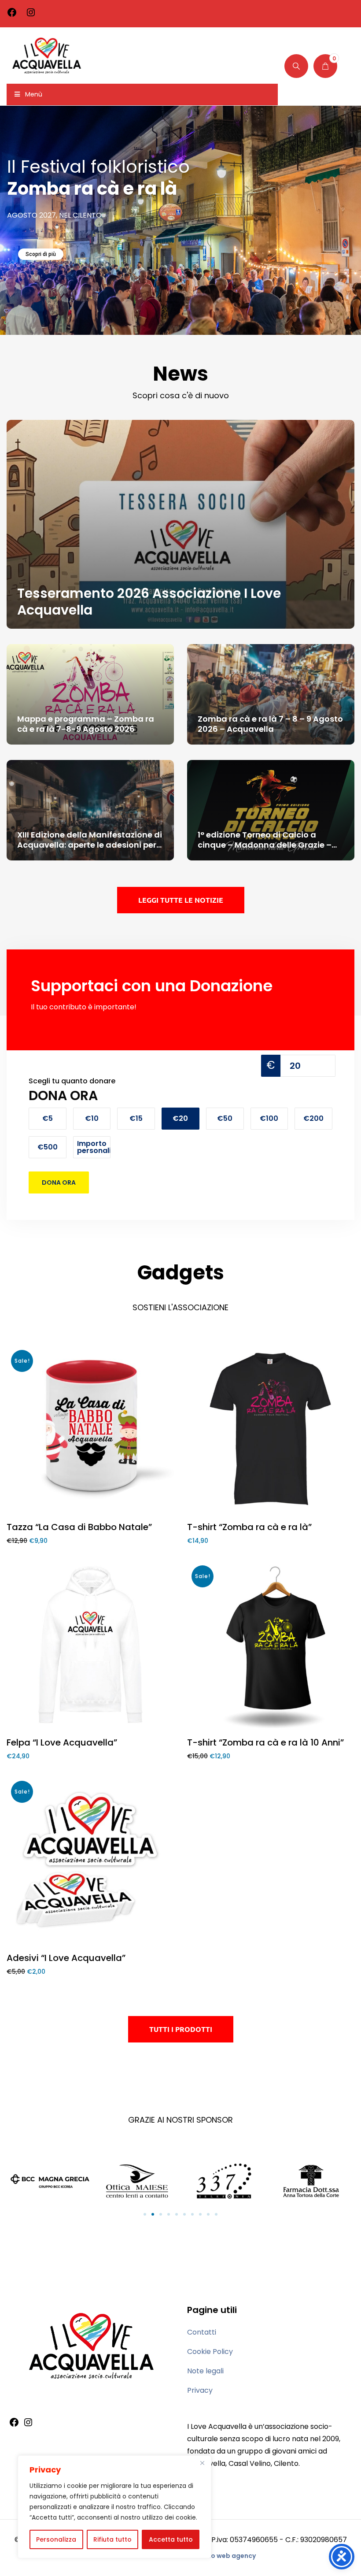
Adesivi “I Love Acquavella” (66, 1958)
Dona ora (59, 1182)
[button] (145, 2214)
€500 (48, 1147)
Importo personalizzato (94, 1147)
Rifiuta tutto (112, 2539)
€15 (136, 1118)
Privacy (200, 2390)
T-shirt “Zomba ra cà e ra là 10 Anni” (265, 1742)
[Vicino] (202, 2463)
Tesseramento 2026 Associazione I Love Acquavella (149, 602)
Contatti (202, 2332)
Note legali (205, 2371)
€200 (313, 1118)
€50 (225, 1118)
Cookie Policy (210, 2352)
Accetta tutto (171, 2539)
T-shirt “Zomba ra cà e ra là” (249, 1527)
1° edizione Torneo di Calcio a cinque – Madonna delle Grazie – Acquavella (265, 845)
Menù (34, 94)
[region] (114, 2507)
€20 (180, 1118)
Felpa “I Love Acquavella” (62, 1742)
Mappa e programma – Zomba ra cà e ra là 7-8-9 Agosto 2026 (86, 724)
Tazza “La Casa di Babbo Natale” (79, 1527)
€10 (92, 1118)
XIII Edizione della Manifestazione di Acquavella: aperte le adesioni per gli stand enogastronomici (90, 845)
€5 (48, 1118)
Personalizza (56, 2539)
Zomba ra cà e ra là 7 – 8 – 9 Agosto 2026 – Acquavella (270, 724)
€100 (269, 1118)
